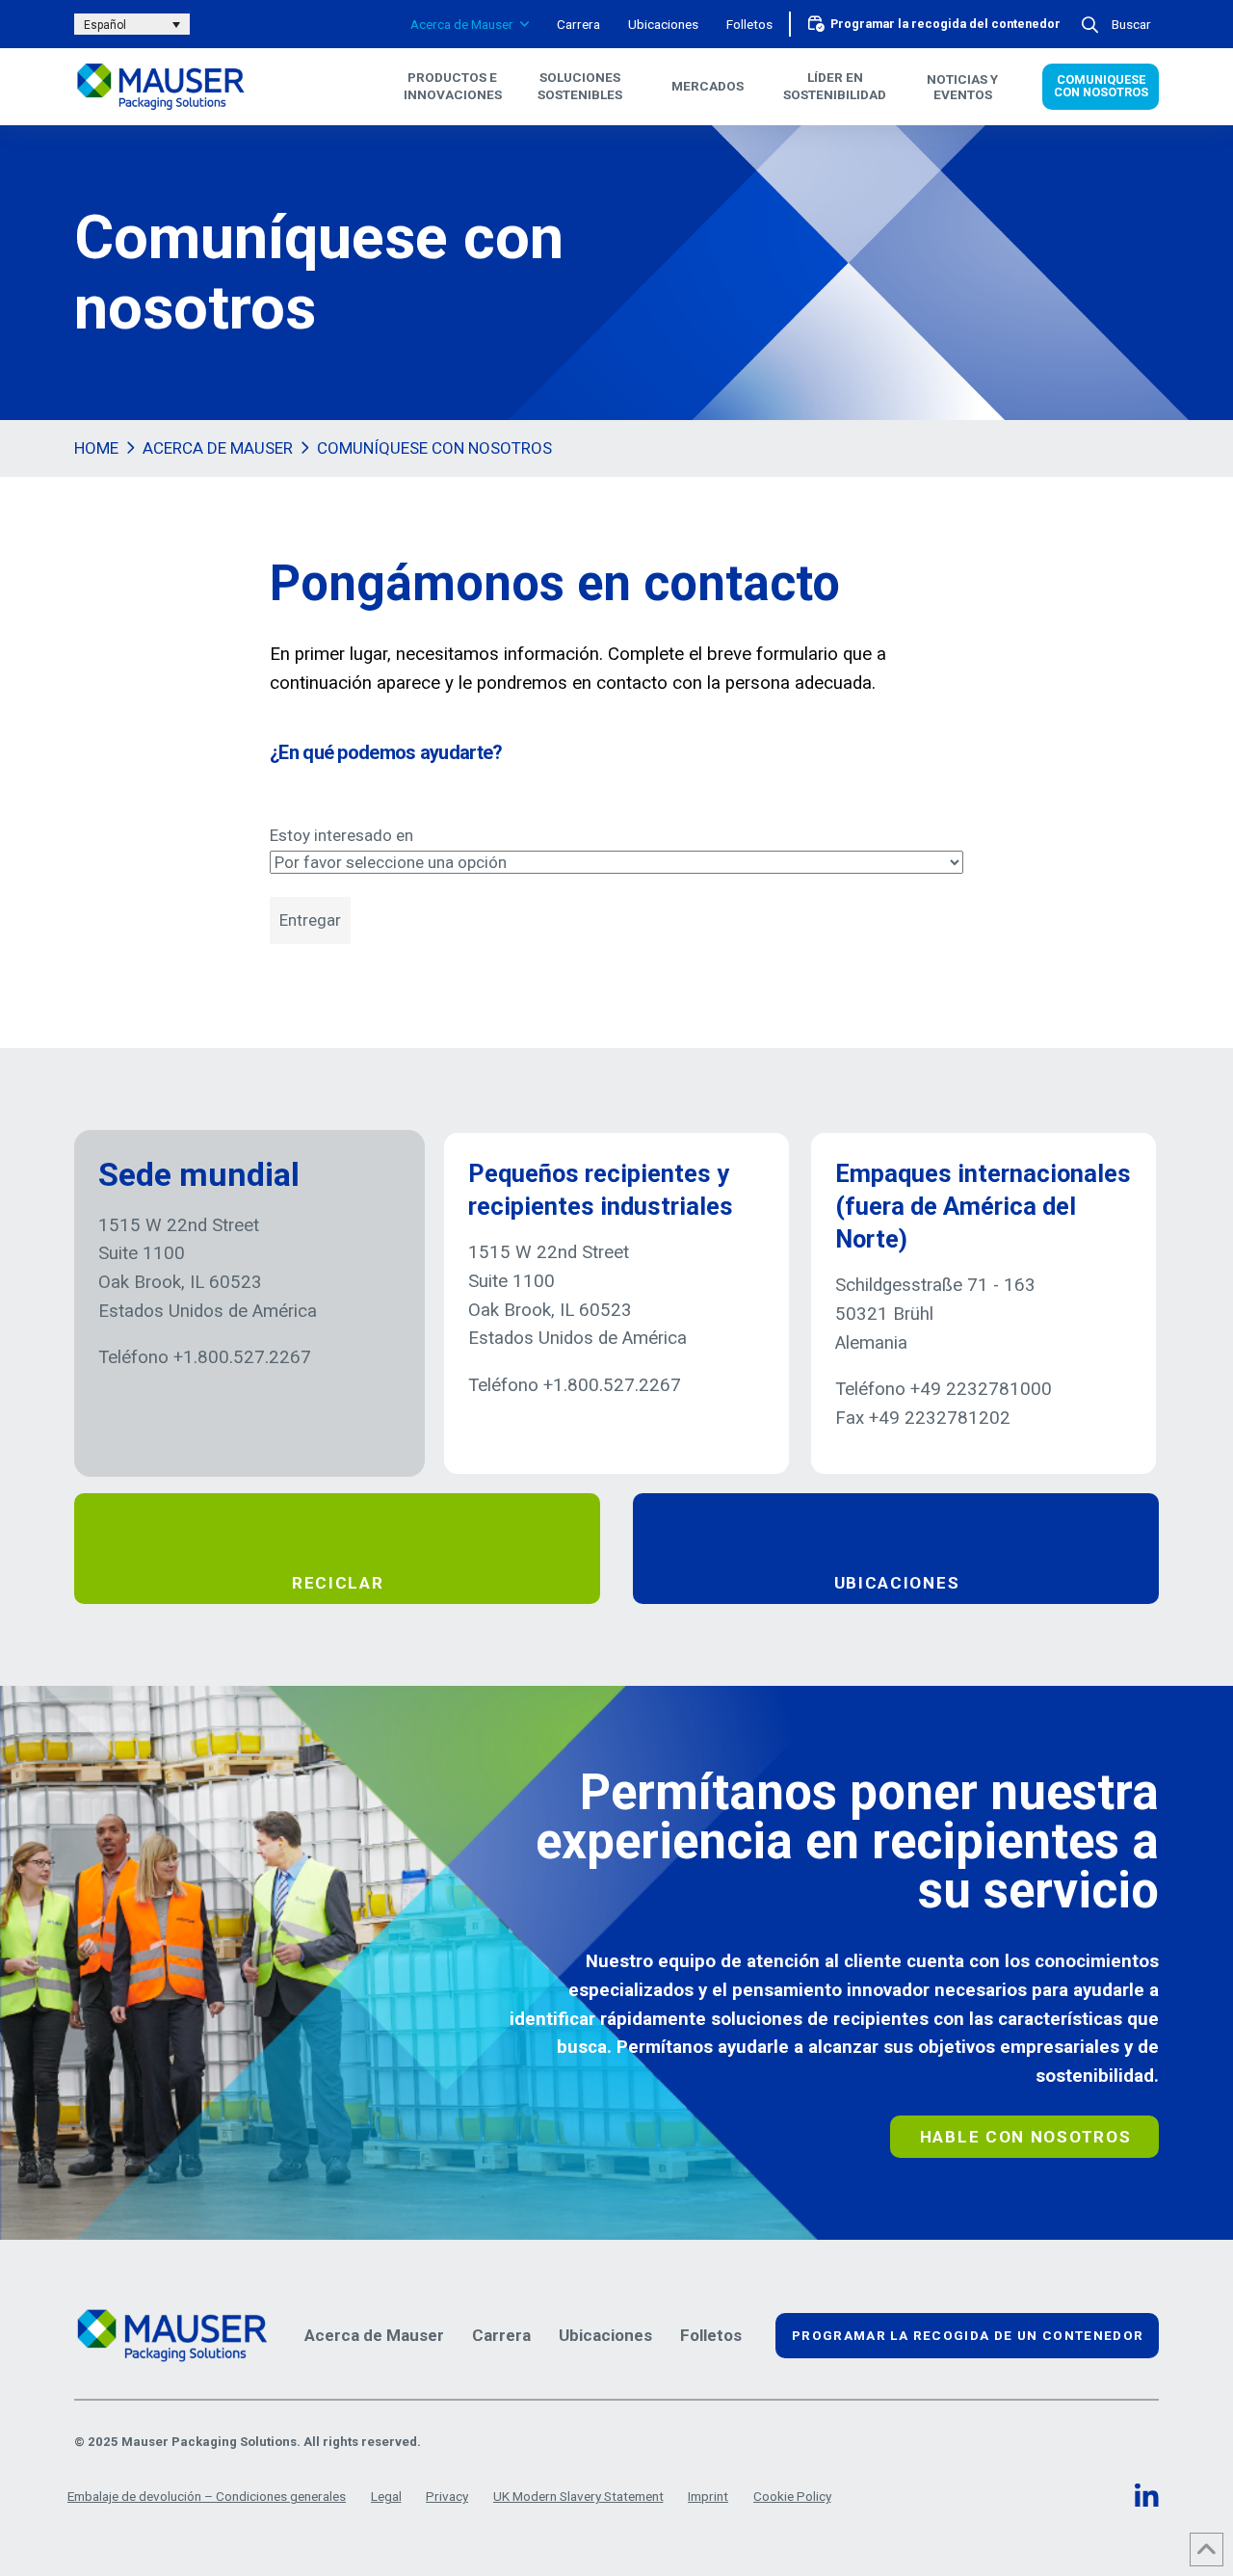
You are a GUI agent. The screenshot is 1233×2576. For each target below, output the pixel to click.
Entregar (310, 920)
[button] (1118, 25)
